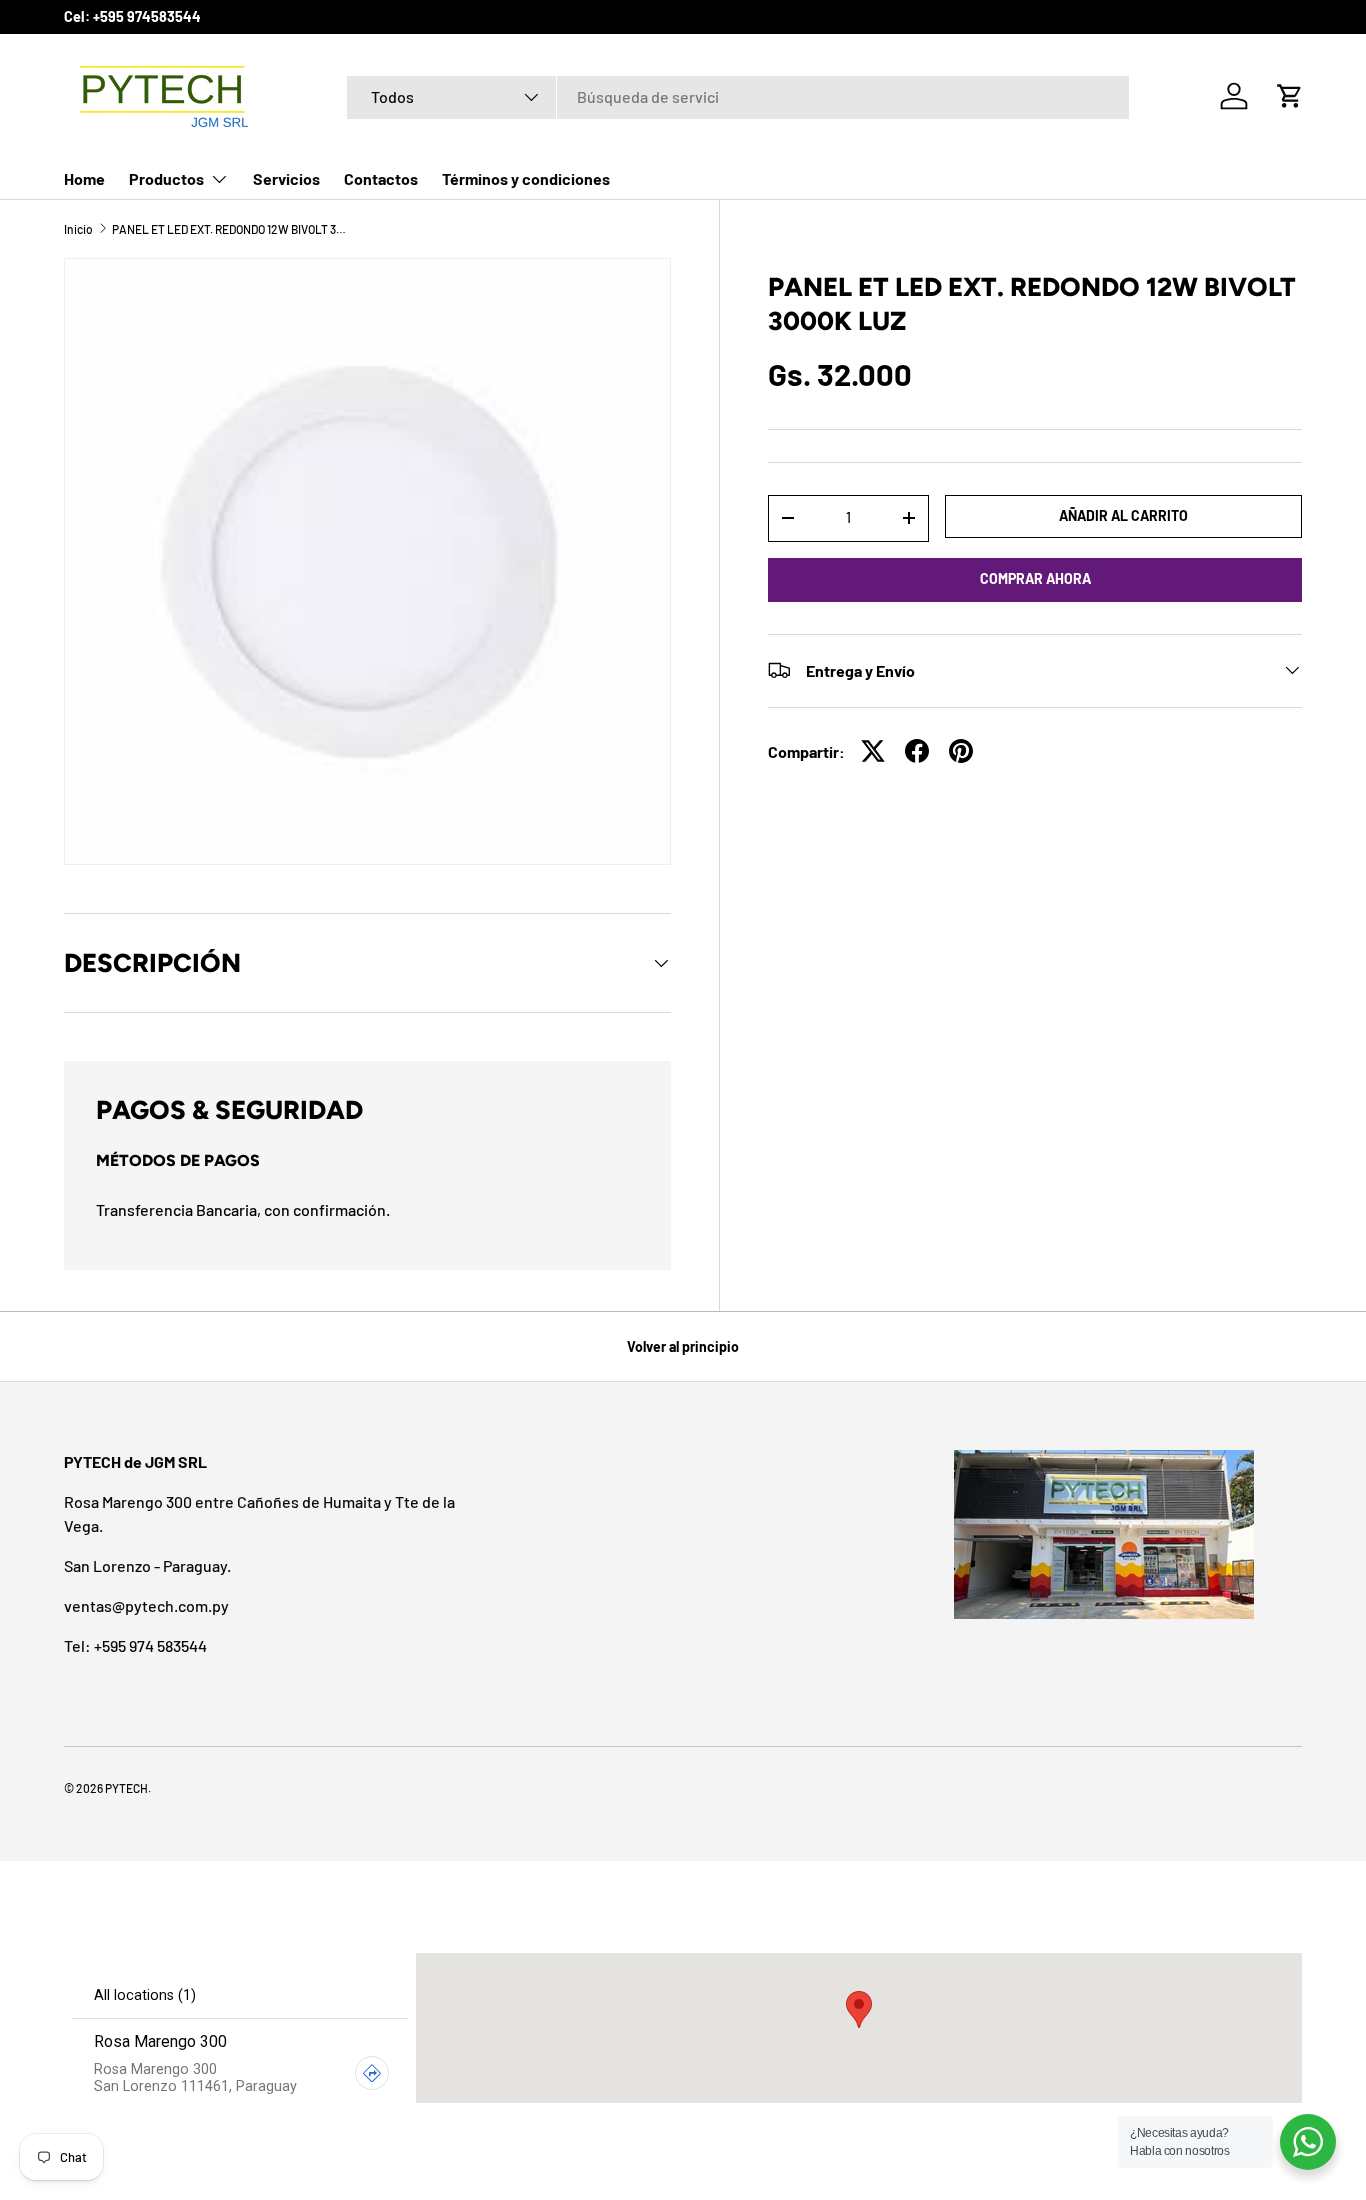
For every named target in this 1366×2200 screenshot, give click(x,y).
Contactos (381, 178)
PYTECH (126, 1788)
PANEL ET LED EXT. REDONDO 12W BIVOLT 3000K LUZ (232, 229)
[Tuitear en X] (873, 751)
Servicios (286, 178)
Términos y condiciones (526, 178)
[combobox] (738, 96)
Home (84, 178)
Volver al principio (683, 1346)
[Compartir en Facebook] (917, 751)
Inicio (78, 229)
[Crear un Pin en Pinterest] (961, 751)
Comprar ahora (1035, 578)
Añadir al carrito (1123, 515)
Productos (166, 178)
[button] (1290, 96)
